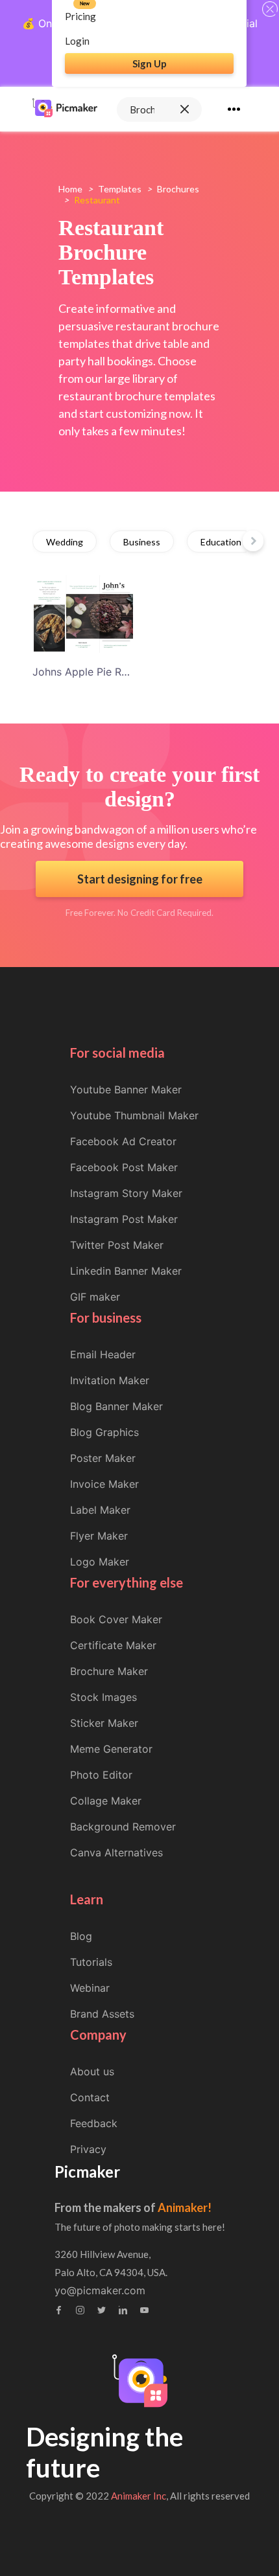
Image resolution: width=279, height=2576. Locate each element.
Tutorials (91, 1962)
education (221, 542)
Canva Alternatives (116, 1852)
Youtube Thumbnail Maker (134, 1115)
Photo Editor (101, 1775)
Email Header (103, 1354)
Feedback (94, 2123)
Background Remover (123, 1827)
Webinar (90, 1988)
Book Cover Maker (116, 1619)
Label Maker (100, 1510)
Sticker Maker (104, 1723)
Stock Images (103, 1697)
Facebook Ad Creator (123, 1141)
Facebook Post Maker (124, 1167)
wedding (65, 542)
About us (92, 2071)
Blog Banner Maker (116, 1406)
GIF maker (95, 1297)
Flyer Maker (99, 1536)
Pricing (80, 16)
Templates (120, 189)
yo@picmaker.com (100, 2290)
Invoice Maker (104, 1484)
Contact (90, 2097)
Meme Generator (111, 1749)
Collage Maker (106, 1801)
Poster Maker (103, 1458)
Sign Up (150, 63)
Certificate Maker (113, 1645)
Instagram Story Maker (126, 1193)
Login (77, 41)
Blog (81, 1936)
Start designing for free (140, 879)
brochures (178, 189)
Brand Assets (102, 2014)
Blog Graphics (104, 1432)
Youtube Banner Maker (126, 1089)
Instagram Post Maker (124, 1219)
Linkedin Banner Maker (126, 1271)
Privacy (88, 2149)
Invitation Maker (110, 1380)
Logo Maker (100, 1562)
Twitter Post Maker (117, 1245)
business (142, 542)
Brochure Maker (109, 1671)
